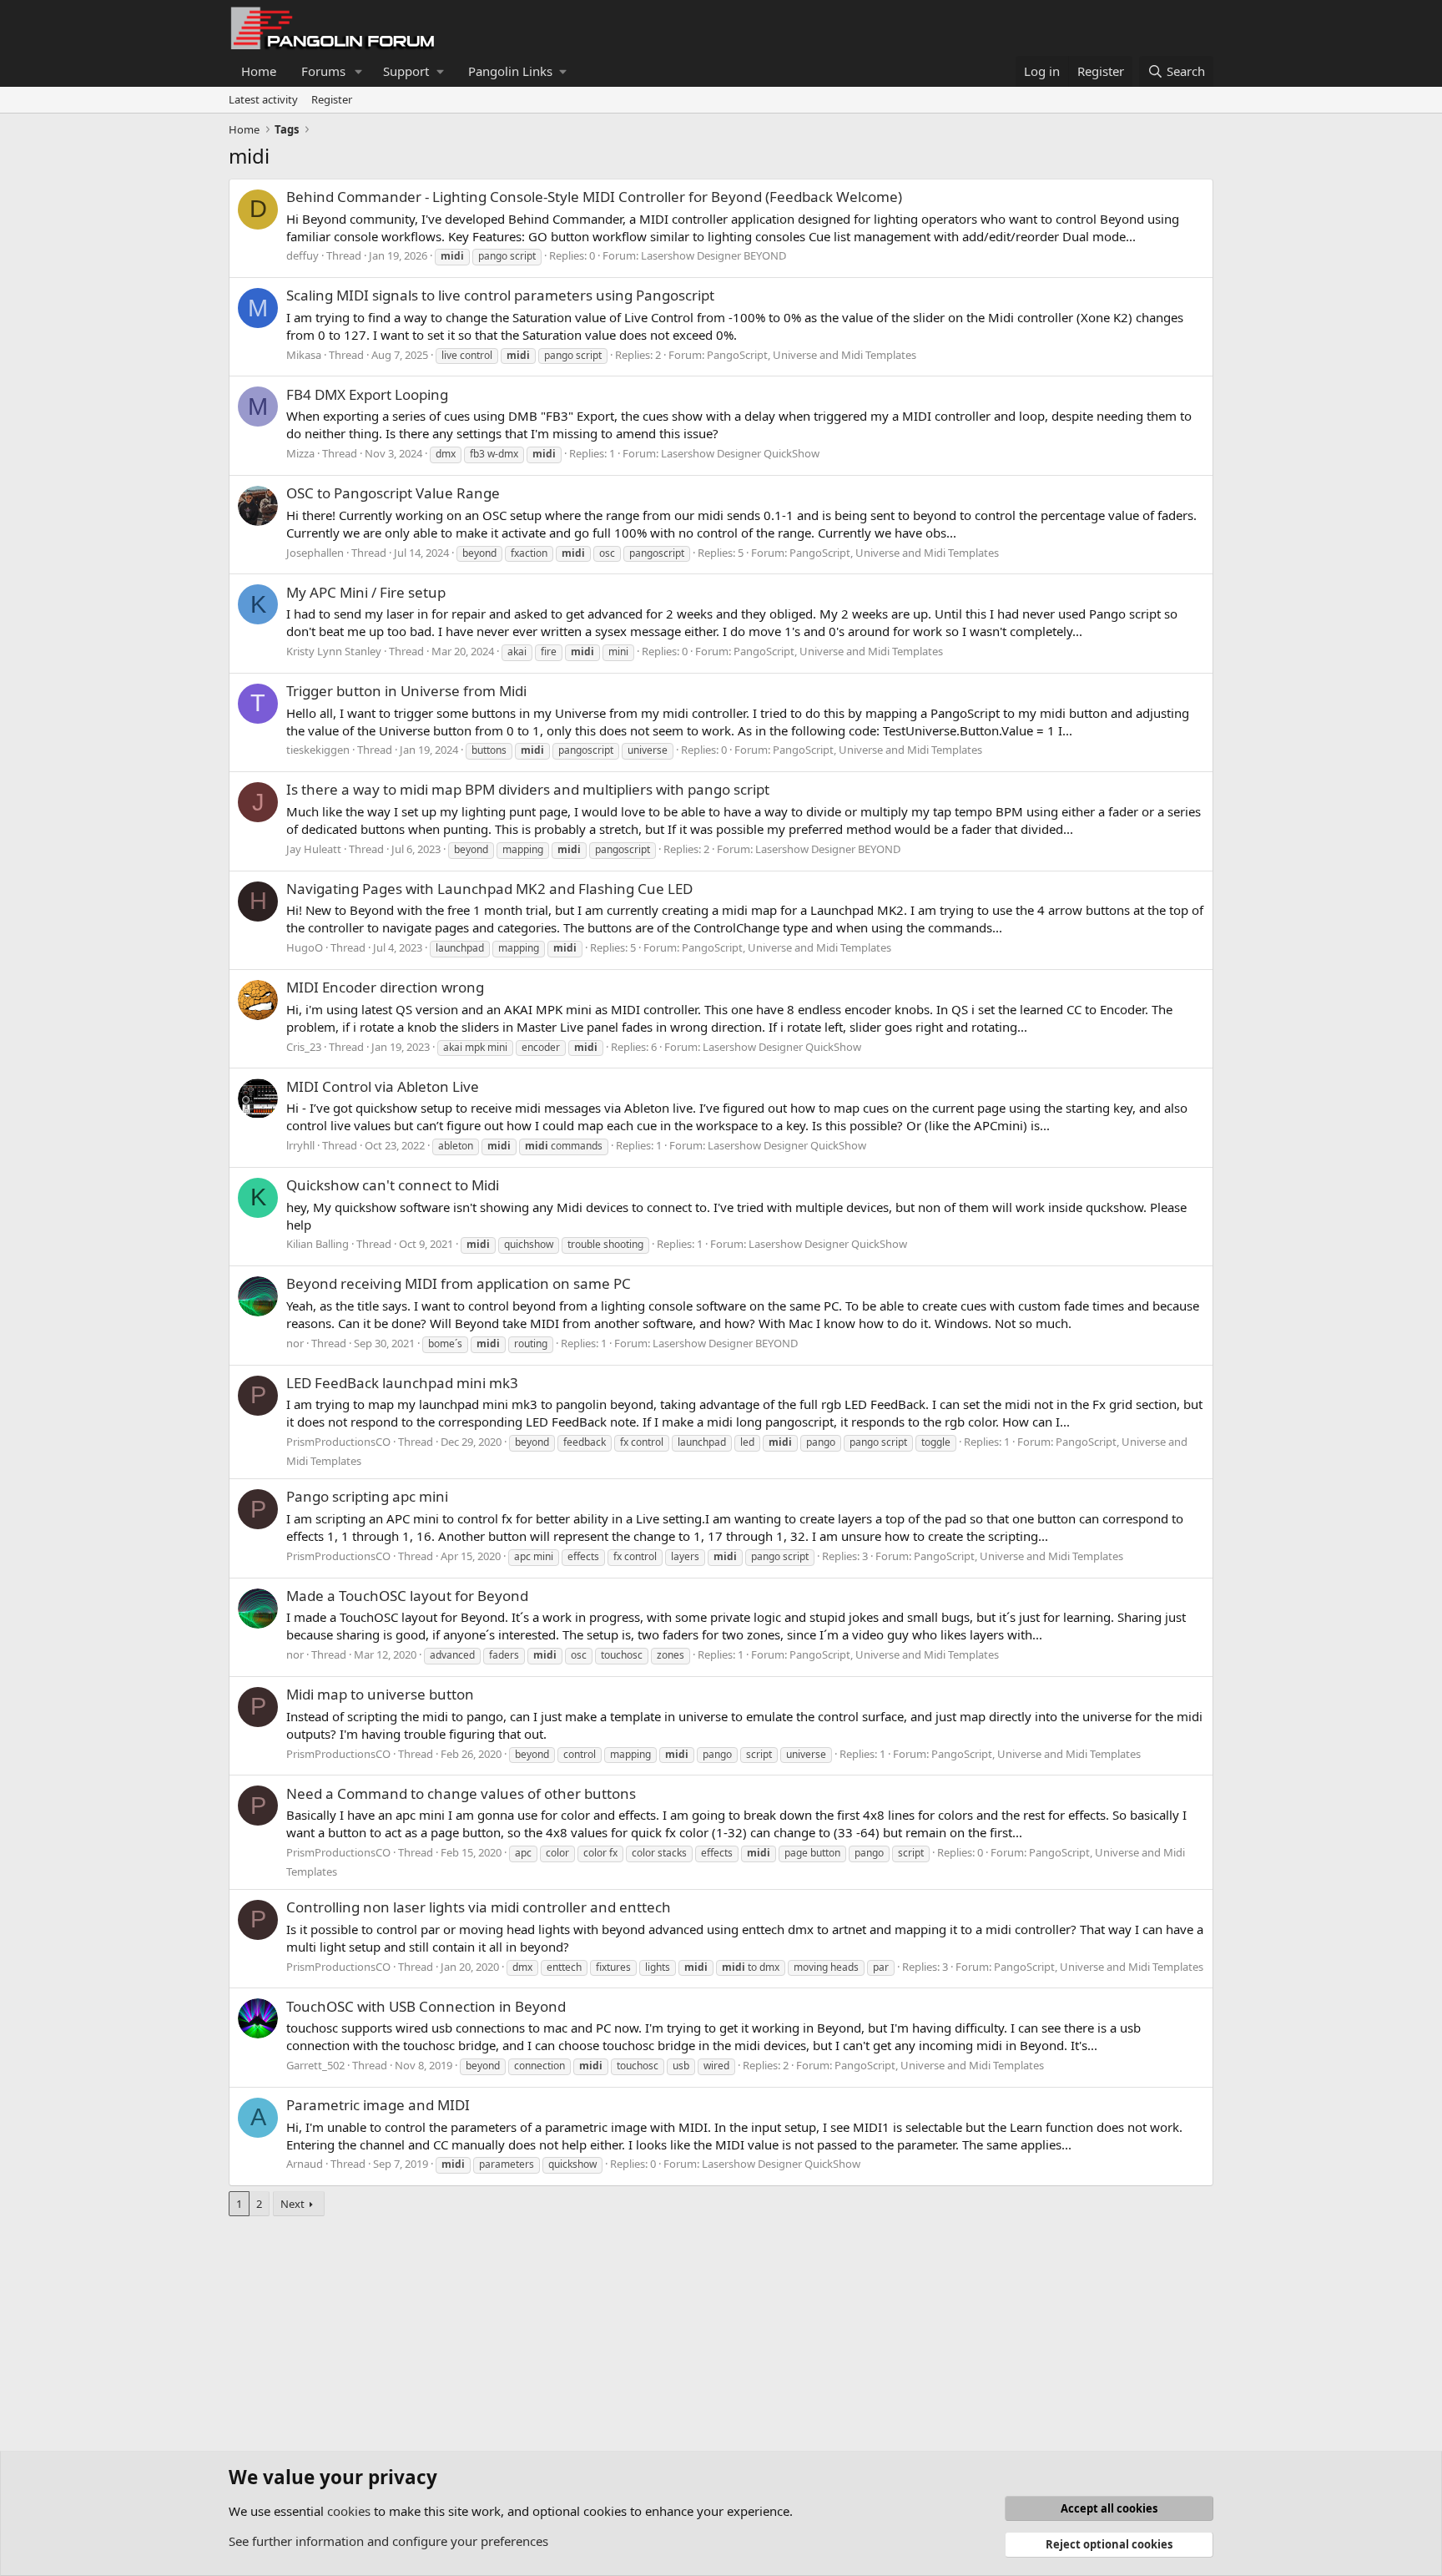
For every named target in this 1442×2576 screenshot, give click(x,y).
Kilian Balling (318, 1244)
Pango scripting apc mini (367, 1496)
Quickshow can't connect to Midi (393, 1185)
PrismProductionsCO (338, 1442)
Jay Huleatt (314, 849)
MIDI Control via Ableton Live (383, 1086)
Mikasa (304, 355)
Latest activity (263, 99)
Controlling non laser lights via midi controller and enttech (479, 1907)
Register (332, 99)
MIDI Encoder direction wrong (385, 987)
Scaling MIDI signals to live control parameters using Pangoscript (500, 295)
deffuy (303, 255)
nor (295, 1343)
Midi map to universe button (380, 1694)
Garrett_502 (315, 2065)
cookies (349, 2511)
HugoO (305, 947)
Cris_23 (304, 1047)
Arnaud (305, 2164)
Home (259, 71)
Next (292, 2204)
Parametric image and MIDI (378, 2105)
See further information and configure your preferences (388, 2541)
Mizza (300, 453)
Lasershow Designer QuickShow (740, 453)
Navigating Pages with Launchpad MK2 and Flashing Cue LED (489, 889)
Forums (323, 71)
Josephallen (315, 553)
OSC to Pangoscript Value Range (393, 493)
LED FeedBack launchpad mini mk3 (402, 1383)
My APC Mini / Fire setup (366, 592)
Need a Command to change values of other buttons (461, 1793)
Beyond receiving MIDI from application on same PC (459, 1283)
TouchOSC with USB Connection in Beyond (426, 2006)
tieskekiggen (318, 750)
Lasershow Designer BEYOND (713, 255)
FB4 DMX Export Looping (367, 394)
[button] (359, 71)
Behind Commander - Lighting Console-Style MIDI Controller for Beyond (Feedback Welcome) (594, 197)
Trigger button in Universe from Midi (406, 691)
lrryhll (300, 1145)
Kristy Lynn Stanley (334, 651)
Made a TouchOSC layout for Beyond (407, 1596)
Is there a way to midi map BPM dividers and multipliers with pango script (528, 789)
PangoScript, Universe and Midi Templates (812, 355)
